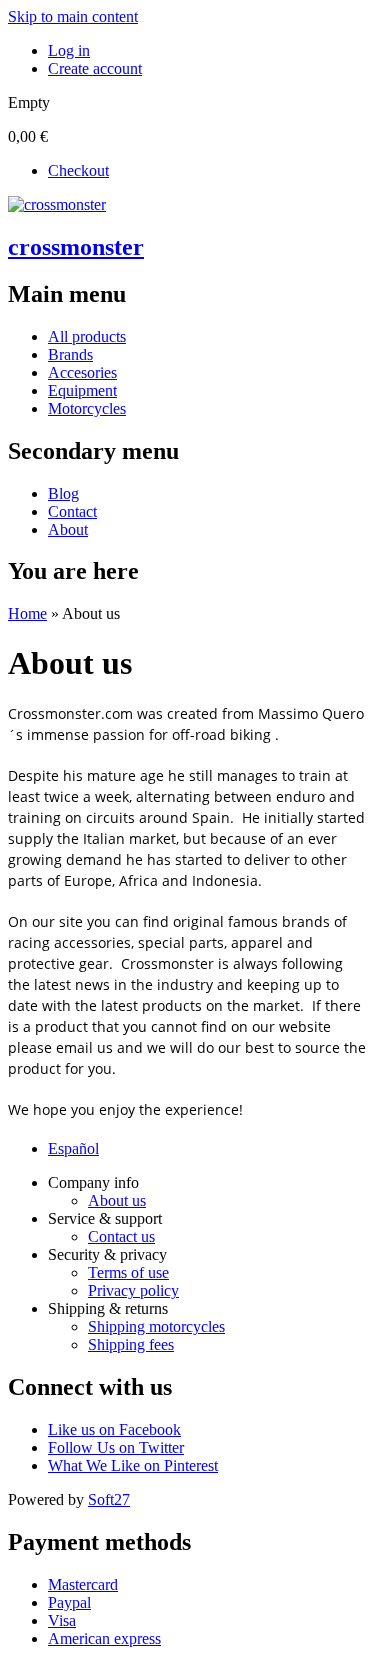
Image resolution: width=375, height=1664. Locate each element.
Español (73, 1148)
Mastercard (83, 1584)
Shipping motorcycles (156, 1326)
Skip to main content (73, 16)
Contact (72, 511)
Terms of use (128, 1272)
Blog (63, 493)
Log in (69, 50)
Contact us (121, 1236)
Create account (95, 68)
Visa (62, 1620)
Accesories (82, 372)
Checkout (78, 170)
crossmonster (76, 247)
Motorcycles (87, 408)
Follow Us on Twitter (116, 1447)
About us (117, 1200)
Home (27, 613)
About (68, 529)
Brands (70, 354)
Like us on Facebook (114, 1429)
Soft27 (109, 1499)
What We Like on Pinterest (133, 1465)
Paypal (69, 1602)
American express (104, 1638)
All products (87, 336)
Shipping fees (131, 1344)
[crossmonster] (57, 204)
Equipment (82, 390)
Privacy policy (133, 1290)
